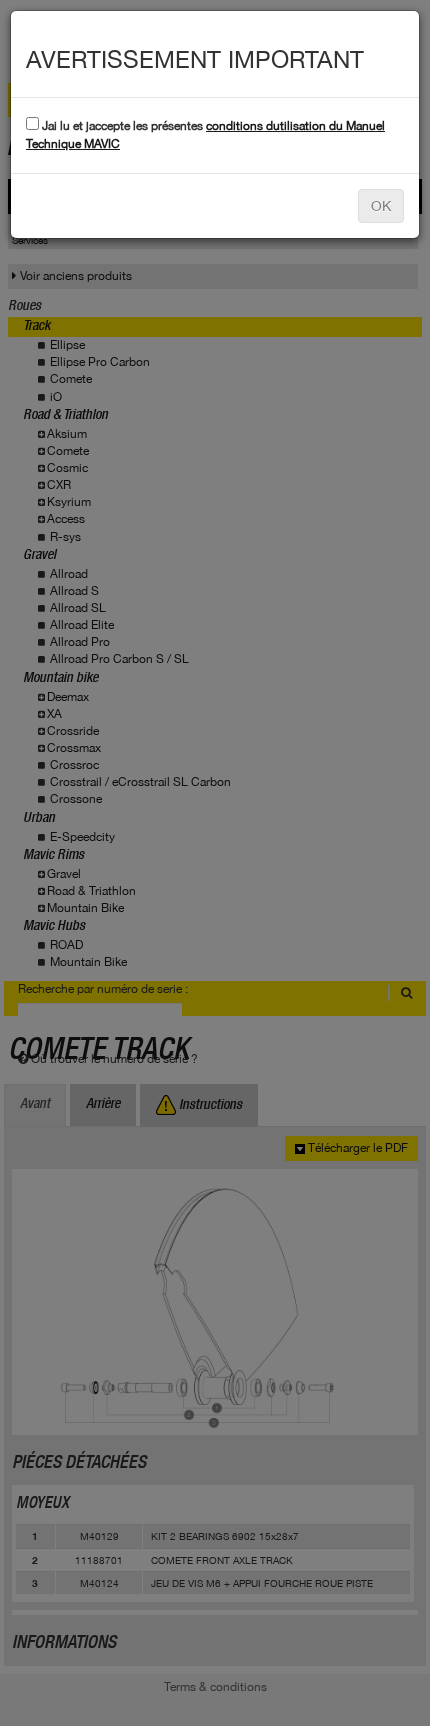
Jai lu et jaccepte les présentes (205, 134)
